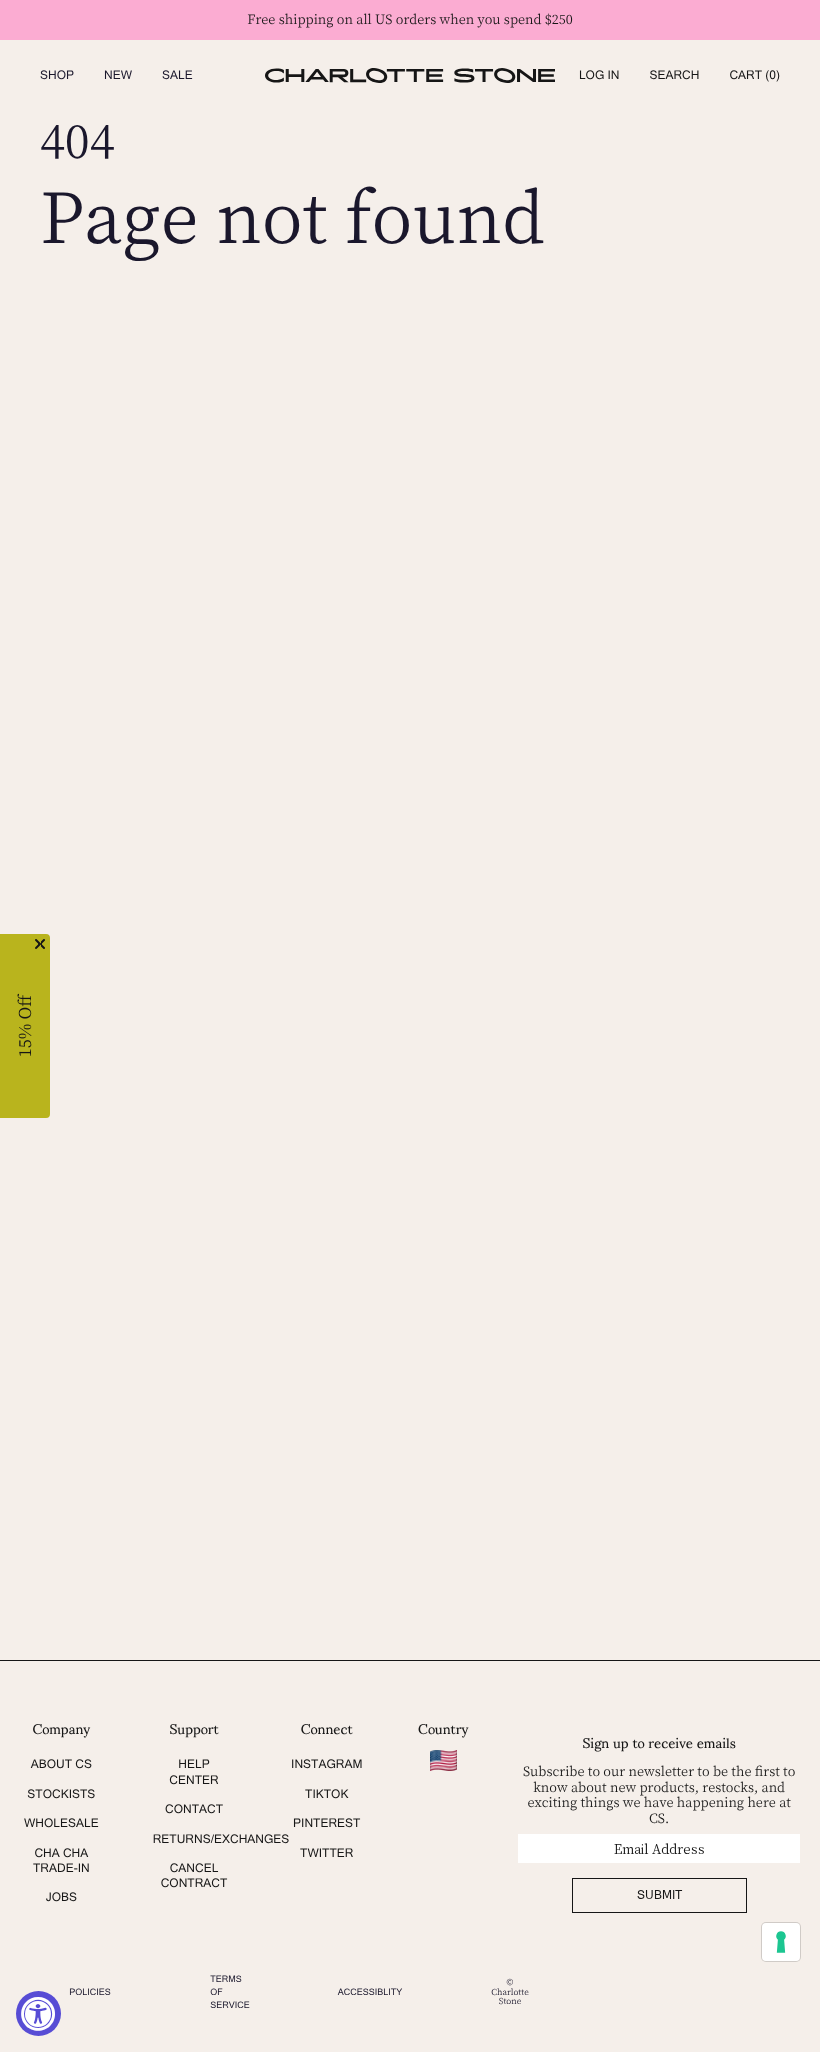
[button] (674, 75)
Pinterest (326, 1823)
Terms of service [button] (230, 1992)
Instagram (326, 1764)
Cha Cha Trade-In (61, 1860)
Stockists (61, 1794)
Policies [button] (90, 1992)
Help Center (193, 1771)
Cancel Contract (194, 1875)
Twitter (326, 1853)
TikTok (326, 1794)
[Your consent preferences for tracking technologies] (781, 1942)
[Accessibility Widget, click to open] (38, 2013)
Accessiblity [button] (370, 1992)
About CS (61, 1764)
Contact (194, 1809)
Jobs (61, 1897)
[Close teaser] (40, 944)
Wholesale (61, 1823)
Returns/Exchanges (221, 1839)
